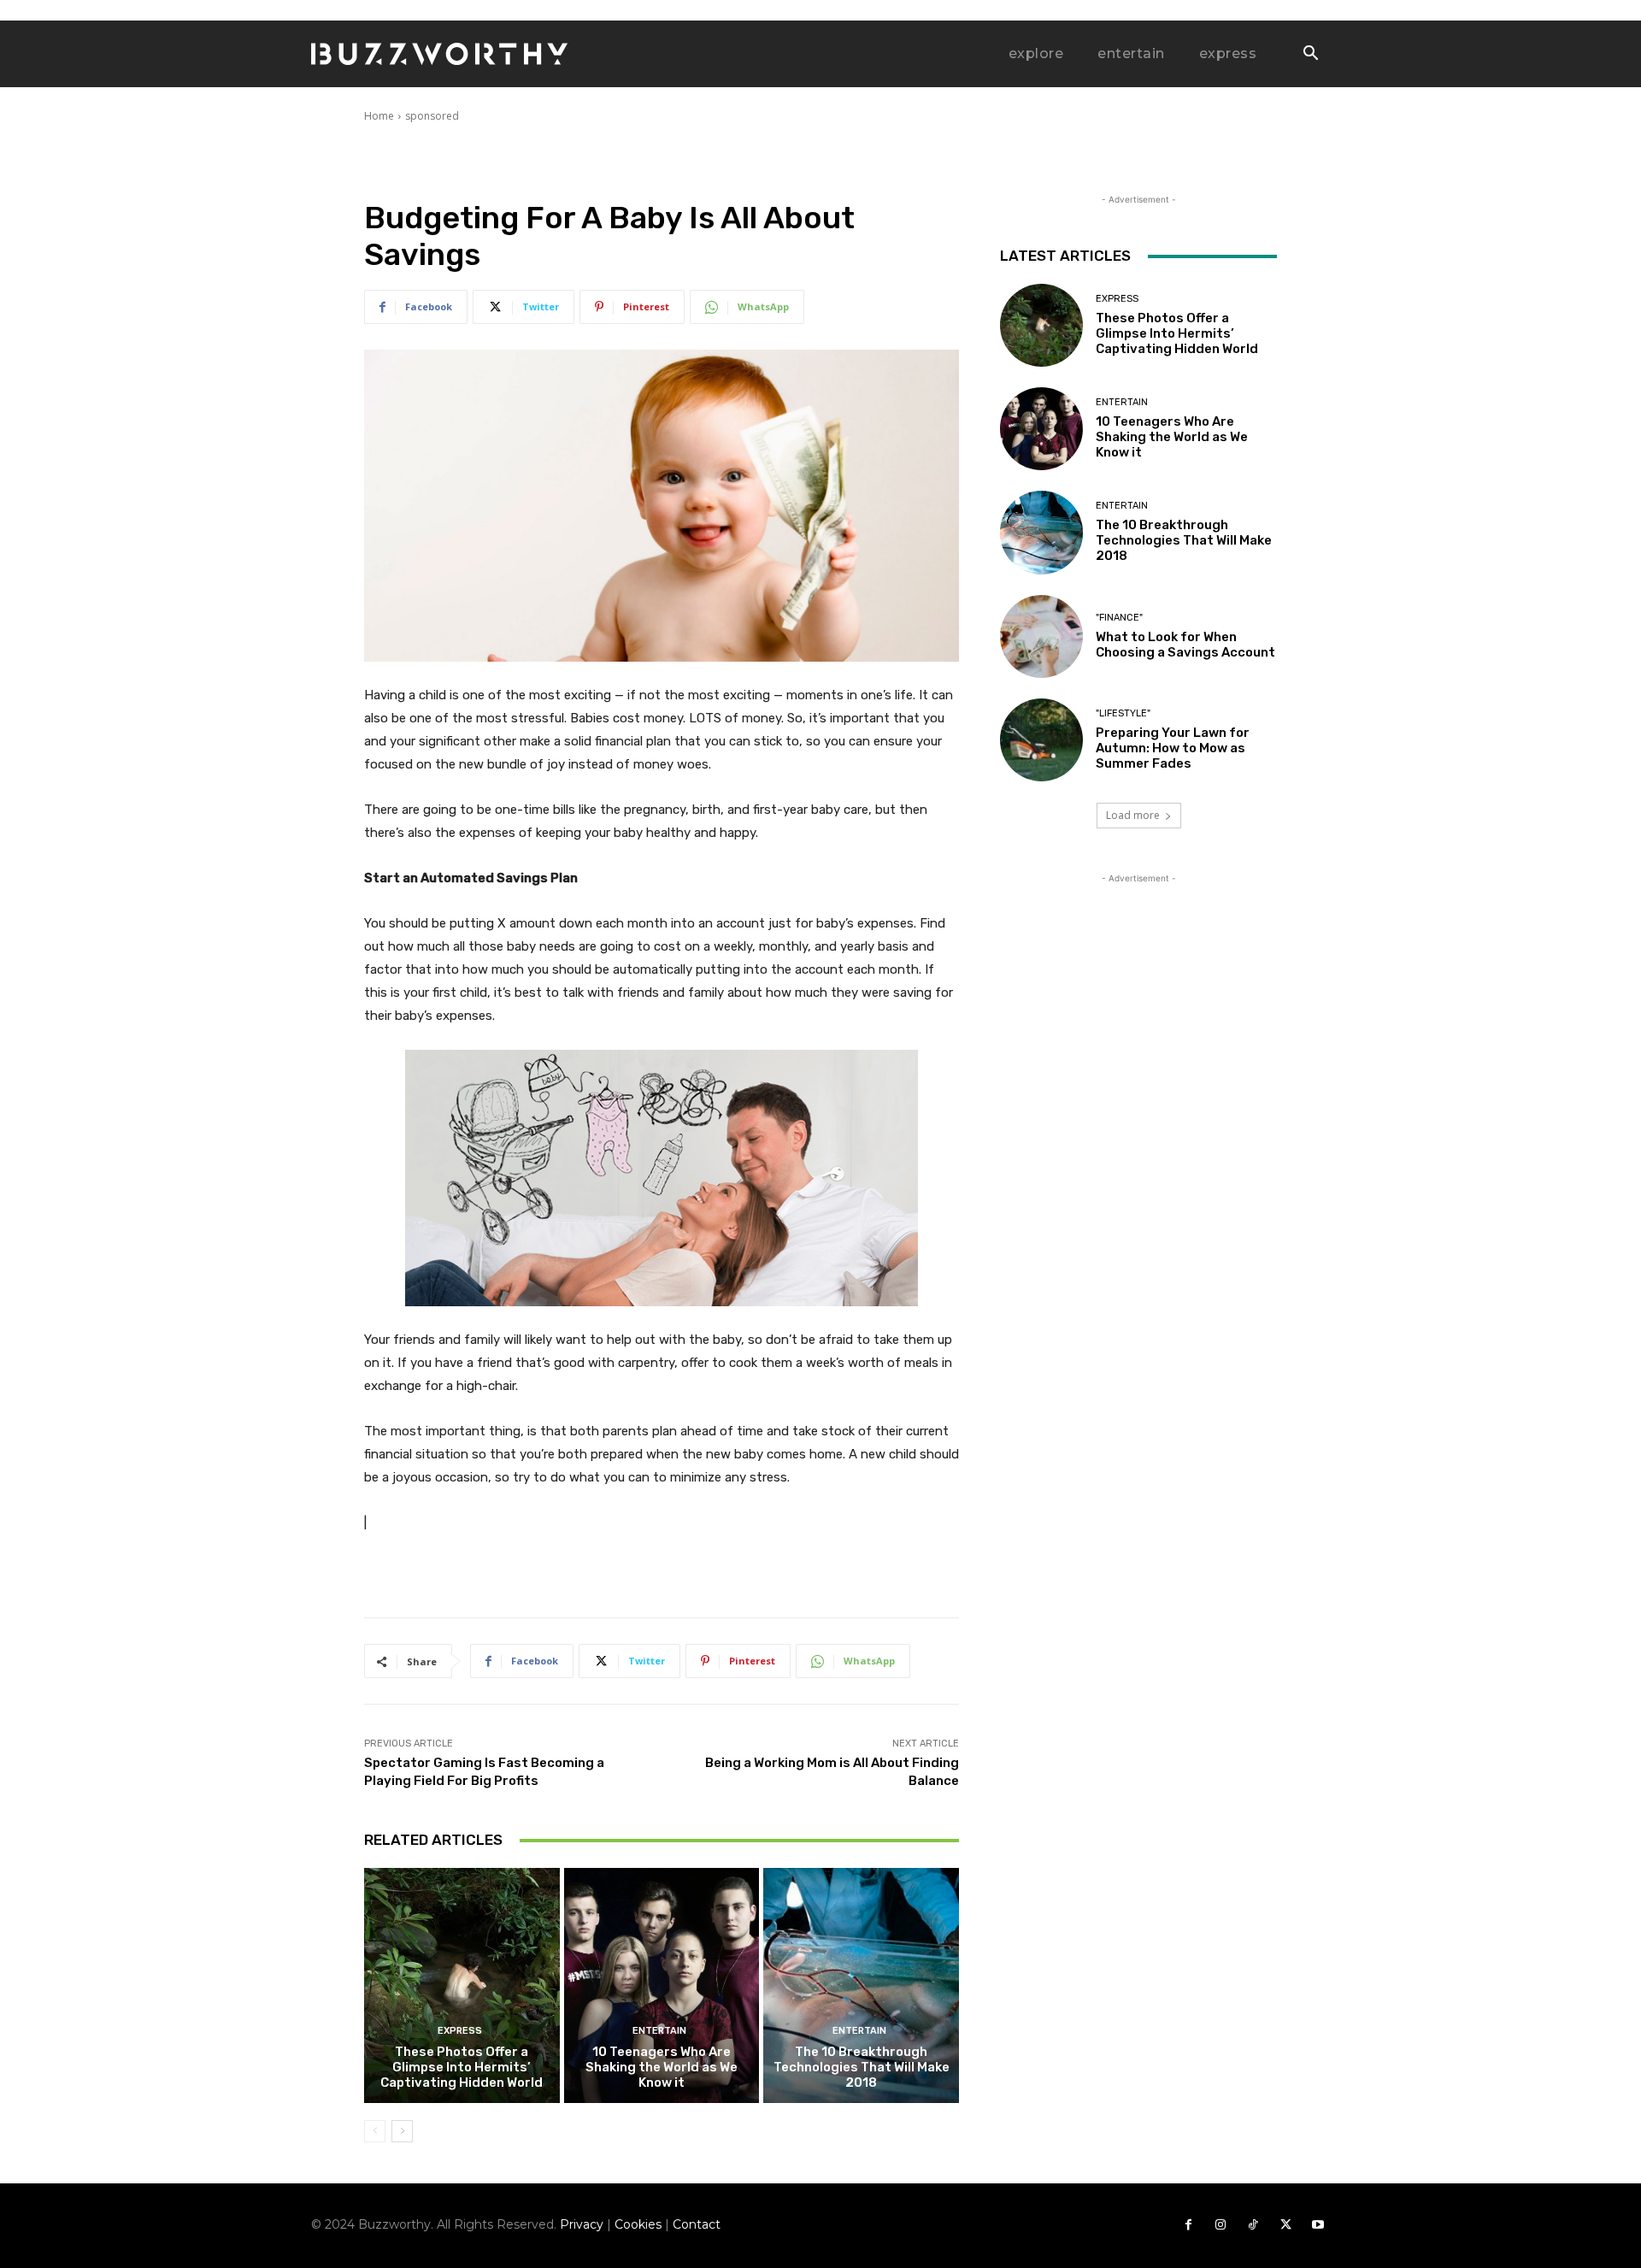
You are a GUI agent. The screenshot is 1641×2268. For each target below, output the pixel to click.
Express (460, 2031)
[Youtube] (1318, 2225)
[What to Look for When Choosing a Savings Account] (1041, 636)
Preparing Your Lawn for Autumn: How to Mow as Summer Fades (1173, 748)
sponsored (432, 116)
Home (379, 116)
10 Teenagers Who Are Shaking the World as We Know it (662, 2067)
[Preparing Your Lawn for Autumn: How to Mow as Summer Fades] (1041, 740)
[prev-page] (375, 2131)
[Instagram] (1220, 2225)
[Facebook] (1188, 2225)
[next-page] (402, 2131)
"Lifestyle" (1123, 713)
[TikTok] (1253, 2225)
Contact (697, 2224)
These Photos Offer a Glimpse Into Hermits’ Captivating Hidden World (462, 2067)
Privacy (582, 2224)
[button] (1310, 55)
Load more (1133, 815)
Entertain (659, 2031)
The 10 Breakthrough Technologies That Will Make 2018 (862, 2067)
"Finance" (1119, 618)
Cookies (638, 2224)
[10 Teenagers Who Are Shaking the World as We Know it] (662, 1985)
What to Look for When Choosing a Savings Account (1185, 645)
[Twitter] (1285, 2225)
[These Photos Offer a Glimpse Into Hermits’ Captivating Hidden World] (462, 1985)
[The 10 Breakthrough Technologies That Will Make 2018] (861, 1985)
